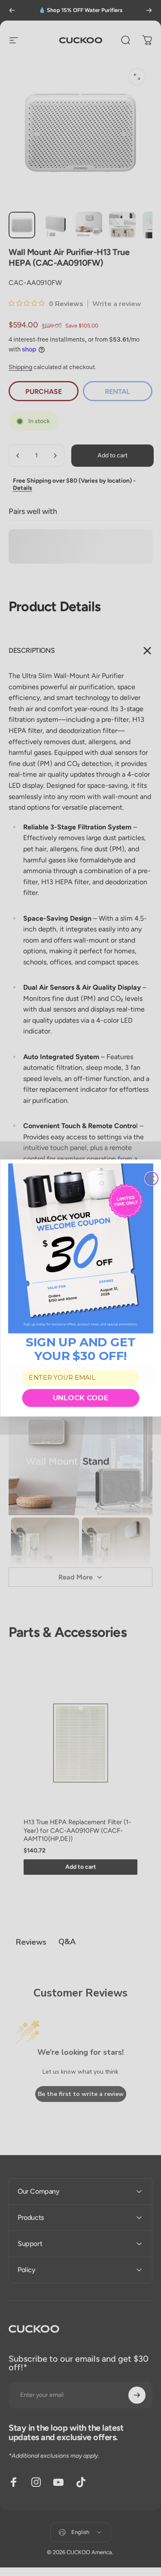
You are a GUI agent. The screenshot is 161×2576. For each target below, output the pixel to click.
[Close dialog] (152, 1179)
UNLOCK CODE (81, 1398)
